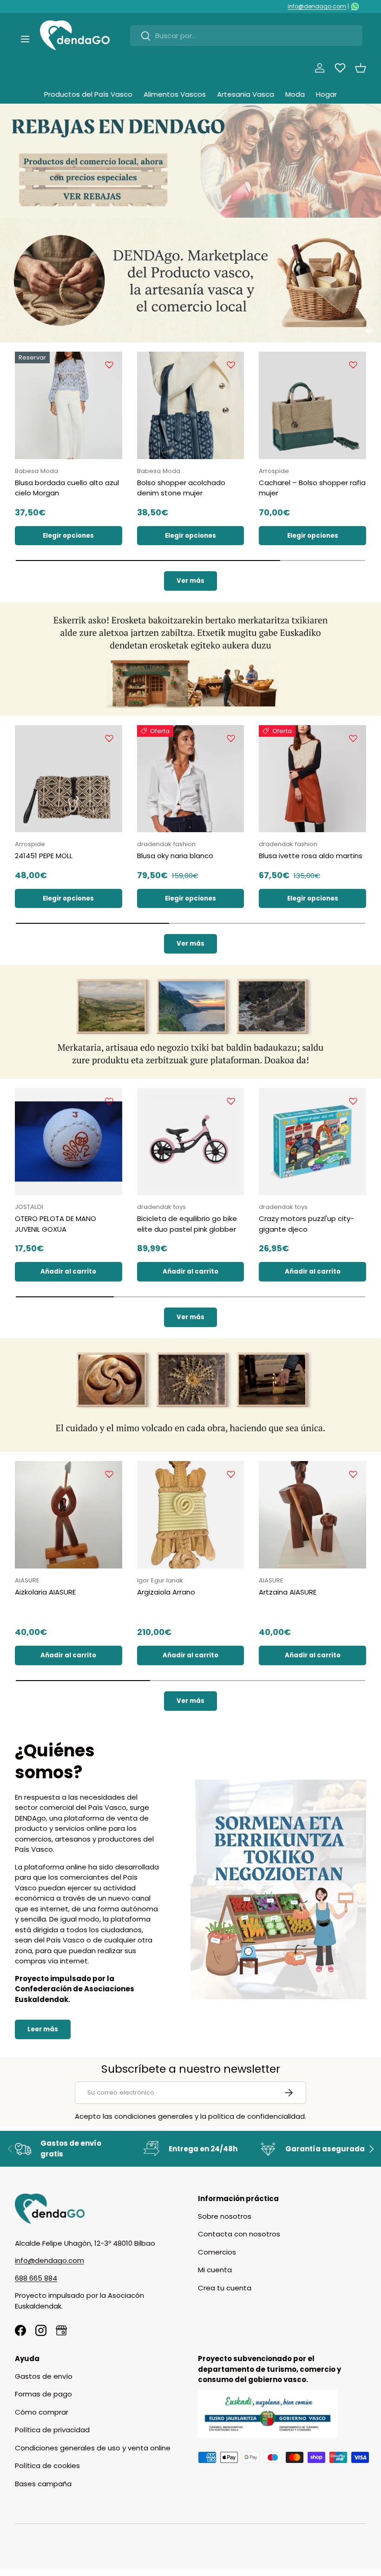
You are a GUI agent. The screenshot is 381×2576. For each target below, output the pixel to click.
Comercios (217, 2252)
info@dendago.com (317, 6)
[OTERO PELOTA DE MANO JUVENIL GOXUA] (69, 1142)
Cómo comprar (42, 2412)
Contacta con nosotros (239, 2234)
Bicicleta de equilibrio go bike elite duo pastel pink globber (187, 1224)
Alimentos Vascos (175, 94)
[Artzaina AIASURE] (312, 1515)
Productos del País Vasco (88, 94)
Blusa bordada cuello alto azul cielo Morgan (67, 488)
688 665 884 (36, 2278)
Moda (295, 94)
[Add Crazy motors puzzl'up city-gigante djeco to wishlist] (353, 1101)
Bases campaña (43, 2484)
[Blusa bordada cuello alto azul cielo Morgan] (69, 405)
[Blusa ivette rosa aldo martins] (312, 779)
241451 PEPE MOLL (44, 856)
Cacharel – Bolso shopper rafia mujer (312, 488)
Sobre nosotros (225, 2216)
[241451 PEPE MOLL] (69, 779)
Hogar (326, 94)
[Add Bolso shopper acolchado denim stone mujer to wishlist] (231, 365)
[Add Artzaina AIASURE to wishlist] (353, 1474)
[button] (361, 68)
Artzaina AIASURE (288, 1592)
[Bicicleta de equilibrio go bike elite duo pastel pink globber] (191, 1142)
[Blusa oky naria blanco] (191, 779)
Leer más (43, 2029)
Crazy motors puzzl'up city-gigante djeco (306, 1224)
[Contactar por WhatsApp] (355, 7)
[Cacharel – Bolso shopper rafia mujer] (312, 405)
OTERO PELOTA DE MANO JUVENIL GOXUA (56, 1224)
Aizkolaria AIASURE (45, 1592)
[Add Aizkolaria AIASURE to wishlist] (109, 1474)
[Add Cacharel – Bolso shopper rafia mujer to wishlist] (353, 365)
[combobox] (246, 36)
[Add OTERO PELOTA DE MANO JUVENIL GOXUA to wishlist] (109, 1101)
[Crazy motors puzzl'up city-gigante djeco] (312, 1142)
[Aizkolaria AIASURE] (69, 1515)
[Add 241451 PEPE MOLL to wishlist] (109, 738)
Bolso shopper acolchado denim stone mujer (181, 488)
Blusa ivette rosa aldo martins (311, 856)
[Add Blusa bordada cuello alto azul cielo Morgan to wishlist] (109, 365)
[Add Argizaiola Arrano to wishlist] (231, 1474)
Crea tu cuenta (225, 2288)
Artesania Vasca (246, 94)
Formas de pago (43, 2394)
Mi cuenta (215, 2270)
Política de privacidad (52, 2430)
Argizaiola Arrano (166, 1592)
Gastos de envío (44, 2376)
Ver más (190, 581)
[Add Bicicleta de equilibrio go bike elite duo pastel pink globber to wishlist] (231, 1101)
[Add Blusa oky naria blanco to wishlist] (231, 738)
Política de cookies (47, 2466)
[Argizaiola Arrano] (191, 1515)
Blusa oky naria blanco (175, 856)
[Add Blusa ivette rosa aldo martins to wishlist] (353, 738)
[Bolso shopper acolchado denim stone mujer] (191, 405)
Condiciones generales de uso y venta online (93, 2448)
